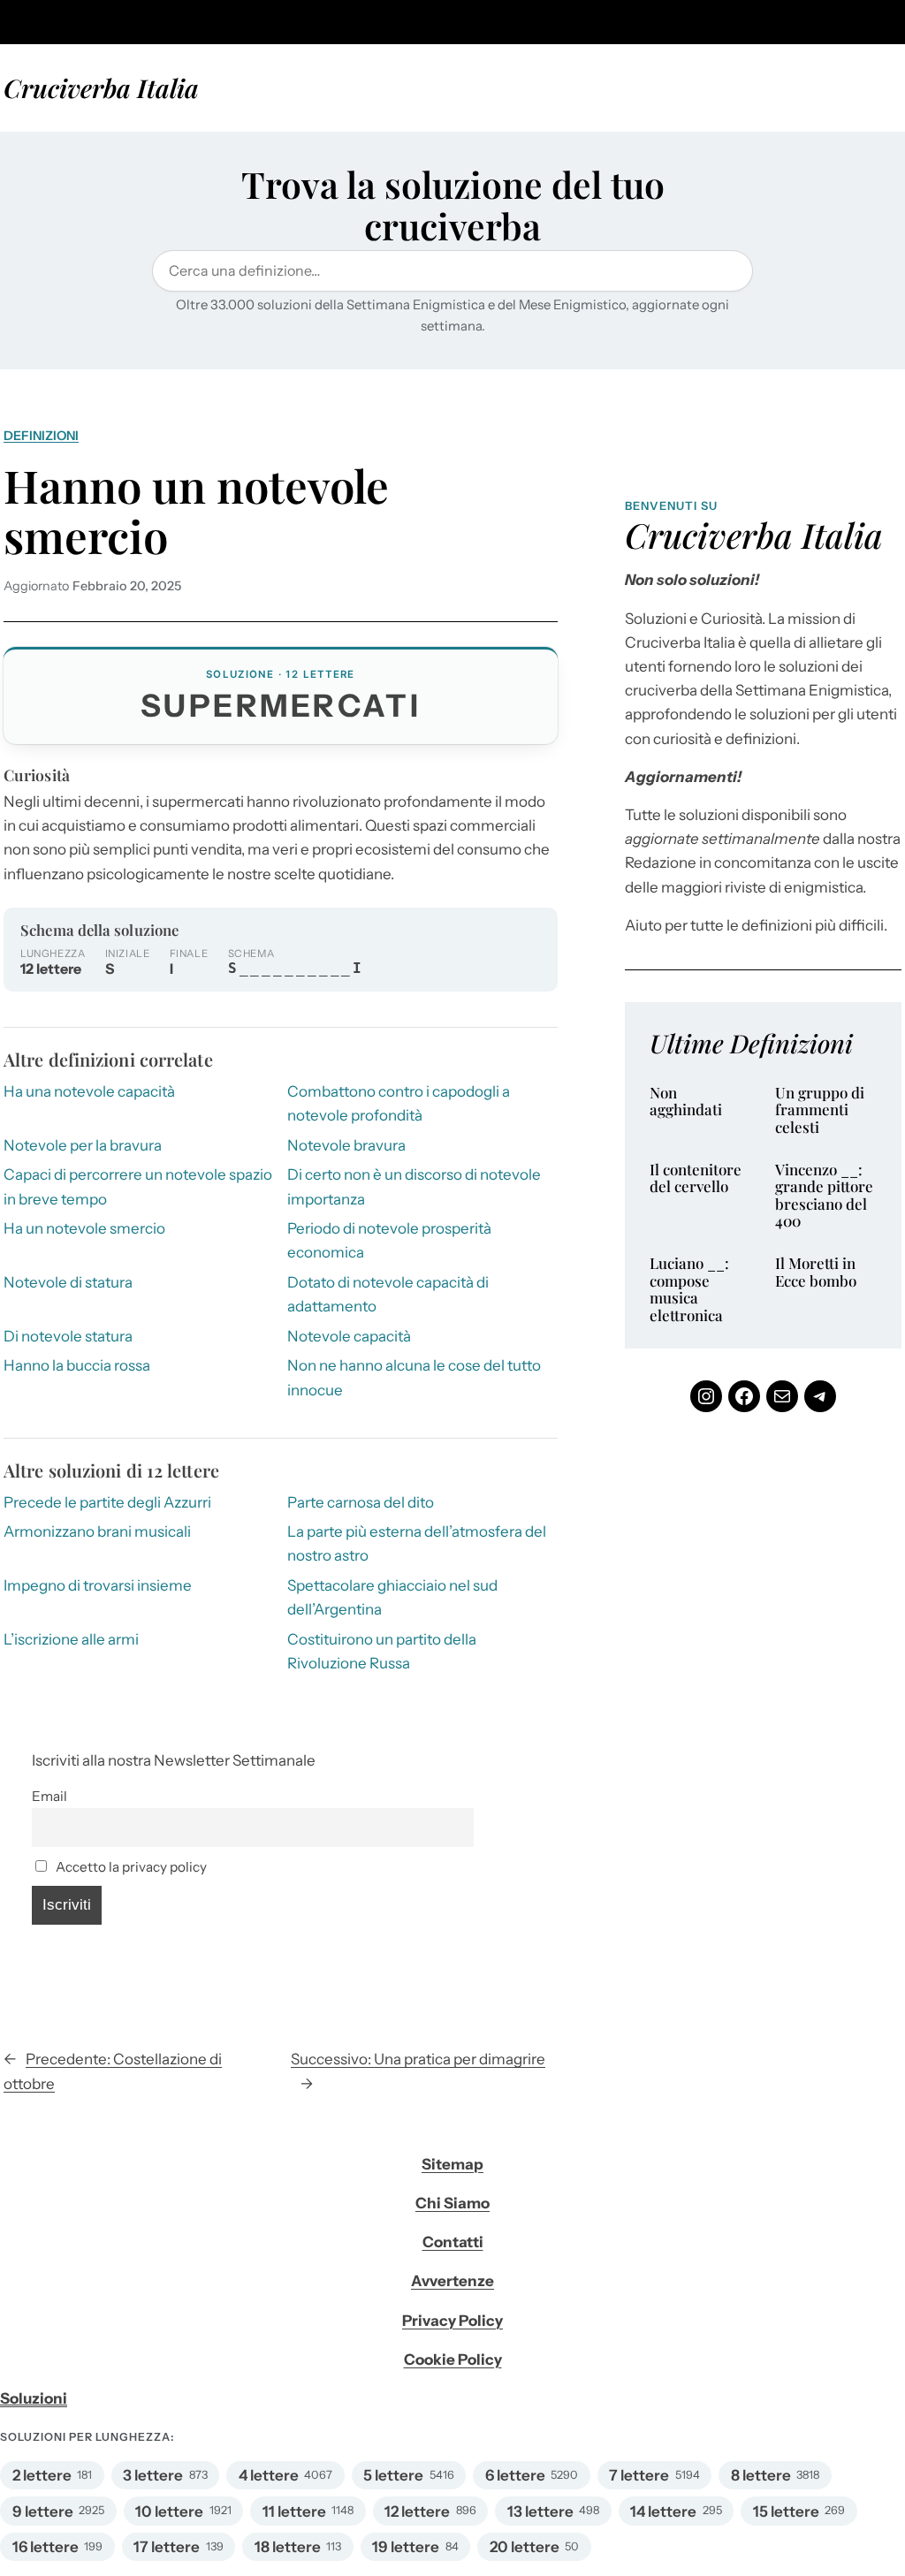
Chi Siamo (452, 2203)
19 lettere (406, 2547)
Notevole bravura (346, 1145)
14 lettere (663, 2511)
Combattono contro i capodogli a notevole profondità (399, 1103)
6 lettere (515, 2475)
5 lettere (393, 2475)
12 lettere (417, 2511)
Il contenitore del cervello (696, 1178)
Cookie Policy (453, 2359)
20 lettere (525, 2547)
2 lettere (42, 2475)
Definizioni (41, 436)
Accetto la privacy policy (130, 1867)
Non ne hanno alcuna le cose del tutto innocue (414, 1377)
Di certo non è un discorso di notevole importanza (414, 1186)
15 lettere (786, 2511)
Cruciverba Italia (101, 87)
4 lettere (269, 2475)
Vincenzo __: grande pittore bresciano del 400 (824, 1196)
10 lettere (169, 2511)
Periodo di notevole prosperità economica (389, 1240)
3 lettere (153, 2475)
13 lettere (540, 2511)
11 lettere (294, 2511)
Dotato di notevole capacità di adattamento (388, 1294)
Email (49, 1796)
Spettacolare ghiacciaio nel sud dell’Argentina (392, 1597)
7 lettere (639, 2475)
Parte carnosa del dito (361, 1502)
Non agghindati (686, 1102)
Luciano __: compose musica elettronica (689, 1289)
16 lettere (46, 2547)
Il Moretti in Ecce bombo (816, 1272)
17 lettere (167, 2547)
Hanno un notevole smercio (196, 511)
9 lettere (43, 2511)
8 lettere (761, 2475)
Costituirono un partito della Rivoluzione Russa (382, 1651)
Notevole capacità (349, 1336)
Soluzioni (34, 2398)
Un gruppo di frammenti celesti (820, 1110)
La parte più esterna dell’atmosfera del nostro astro (417, 1543)
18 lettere (288, 2547)
